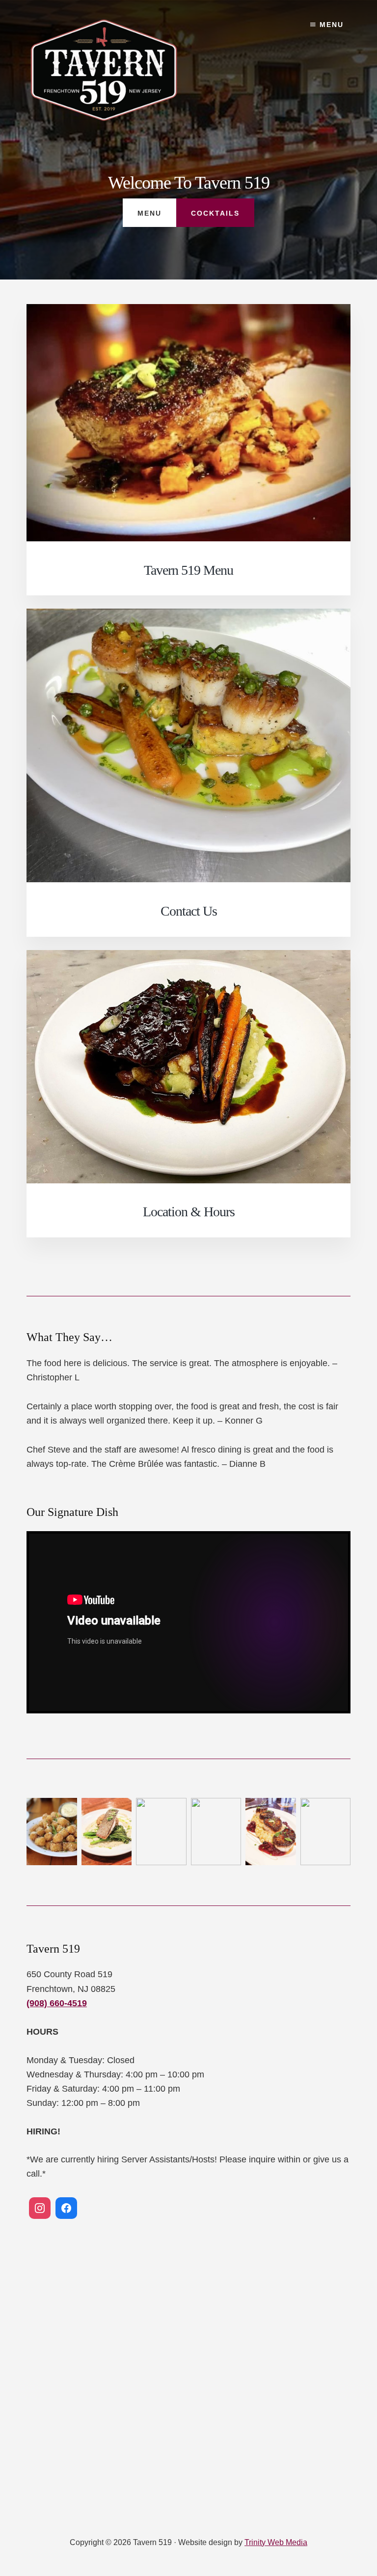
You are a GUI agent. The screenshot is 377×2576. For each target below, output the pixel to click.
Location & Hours (189, 1212)
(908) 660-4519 (57, 2003)
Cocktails (215, 213)
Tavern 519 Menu (188, 570)
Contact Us (189, 911)
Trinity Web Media (276, 2542)
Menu (330, 25)
